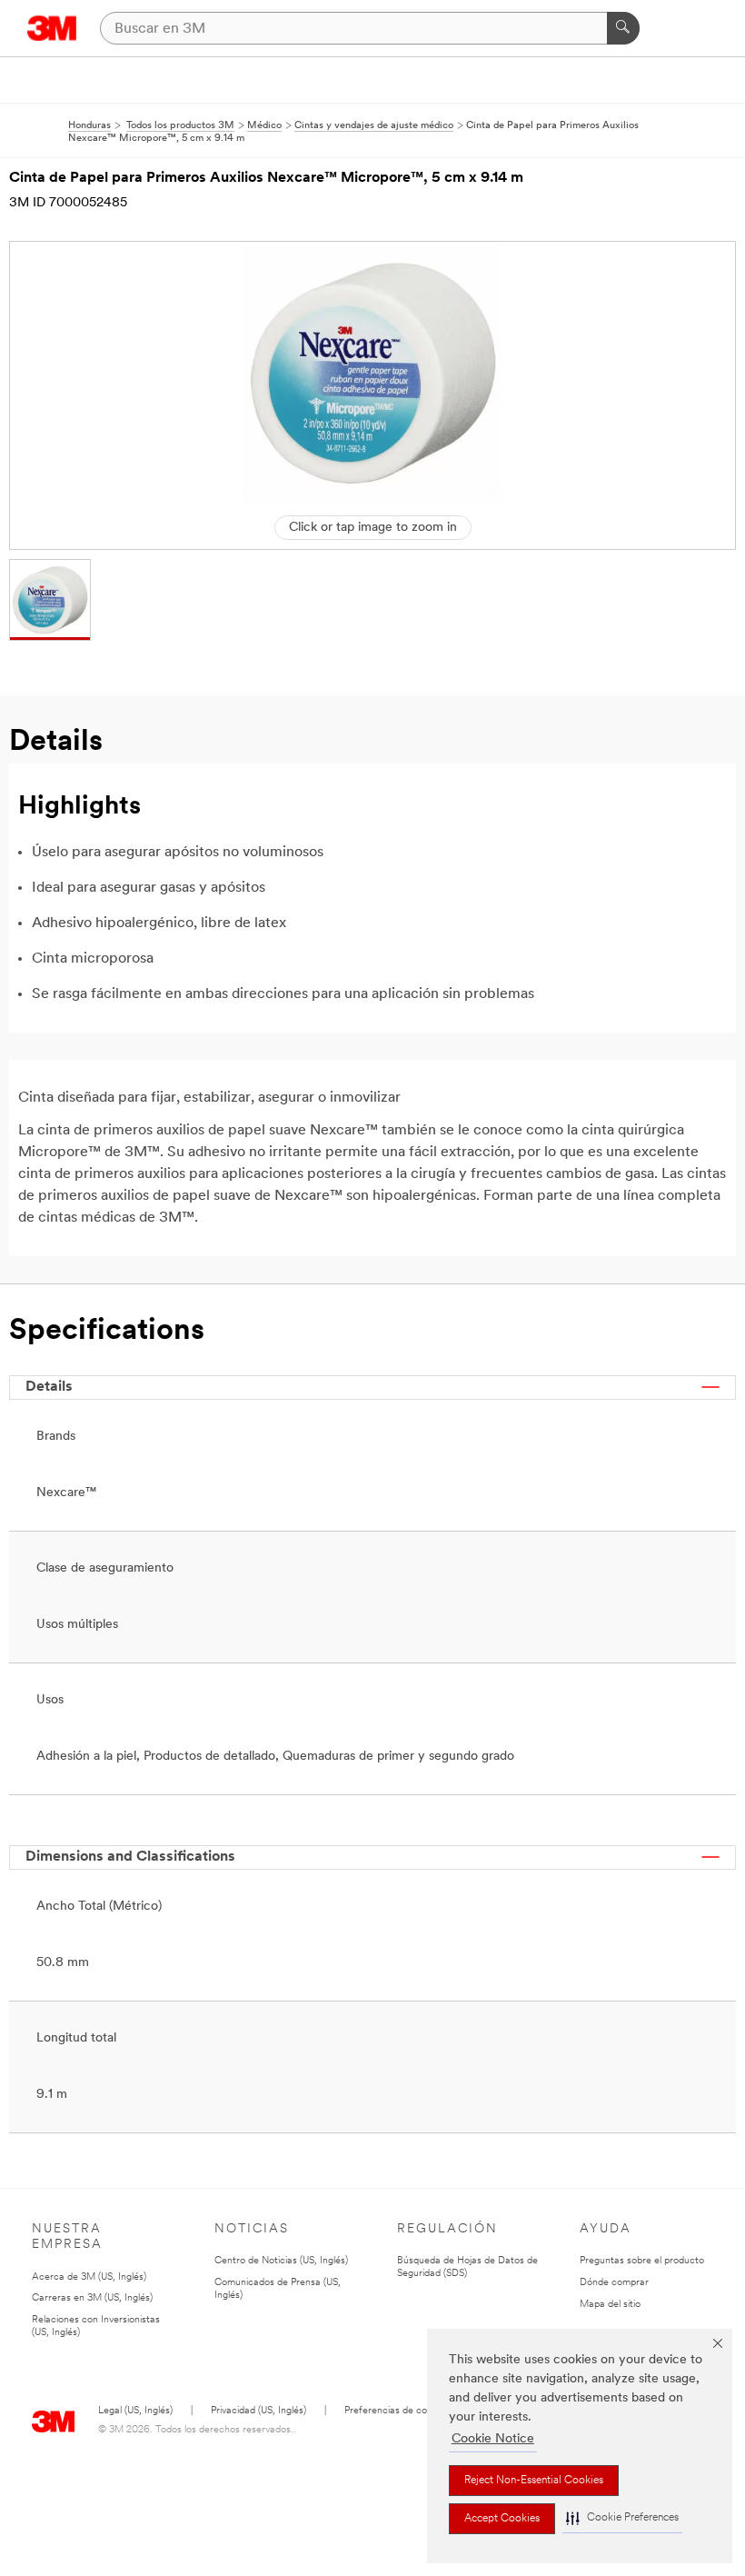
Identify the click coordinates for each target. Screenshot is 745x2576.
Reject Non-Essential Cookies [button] (534, 2481)
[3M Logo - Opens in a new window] (52, 28)
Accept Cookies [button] (502, 2519)
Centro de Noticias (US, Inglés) (281, 2261)
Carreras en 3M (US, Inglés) (92, 2298)
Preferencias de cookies (397, 2411)
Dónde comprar (614, 2283)
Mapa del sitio (610, 2305)
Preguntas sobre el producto (642, 2261)
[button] (622, 2518)
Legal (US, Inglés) (135, 2411)
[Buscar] (623, 28)
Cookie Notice (493, 2439)
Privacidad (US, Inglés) (258, 2411)
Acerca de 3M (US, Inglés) (89, 2277)
